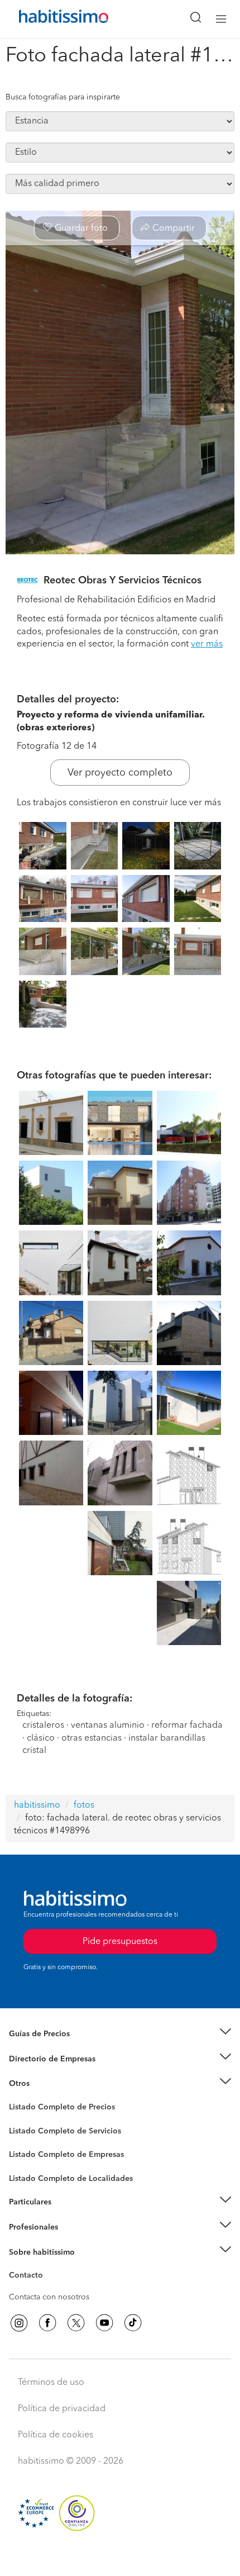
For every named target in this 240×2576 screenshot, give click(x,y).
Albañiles (26, 2162)
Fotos (19, 2120)
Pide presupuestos (120, 2557)
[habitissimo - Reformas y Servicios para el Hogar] (51, 19)
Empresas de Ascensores (53, 2073)
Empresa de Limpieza (47, 2084)
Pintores (23, 2140)
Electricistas (30, 2151)
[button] (120, 2034)
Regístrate (27, 2227)
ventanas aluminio (108, 1726)
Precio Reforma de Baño (52, 2048)
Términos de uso (51, 2383)
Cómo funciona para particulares (67, 2216)
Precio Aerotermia (41, 2059)
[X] (76, 2323)
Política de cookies (56, 2435)
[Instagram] (19, 2323)
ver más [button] (207, 644)
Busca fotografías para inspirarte (63, 97)
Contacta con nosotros (49, 2297)
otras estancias (92, 1738)
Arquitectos (30, 2173)
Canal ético (29, 2277)
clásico (41, 1738)
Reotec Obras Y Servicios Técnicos (123, 581)
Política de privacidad (62, 2409)
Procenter (26, 2131)
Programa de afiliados (48, 2288)
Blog (18, 2098)
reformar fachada (187, 1726)
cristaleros (43, 1726)
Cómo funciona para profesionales (71, 2241)
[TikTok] (133, 2323)
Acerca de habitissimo (49, 2266)
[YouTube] (104, 2323)
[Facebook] (47, 2323)
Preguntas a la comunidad (55, 2109)
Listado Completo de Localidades (71, 2179)
